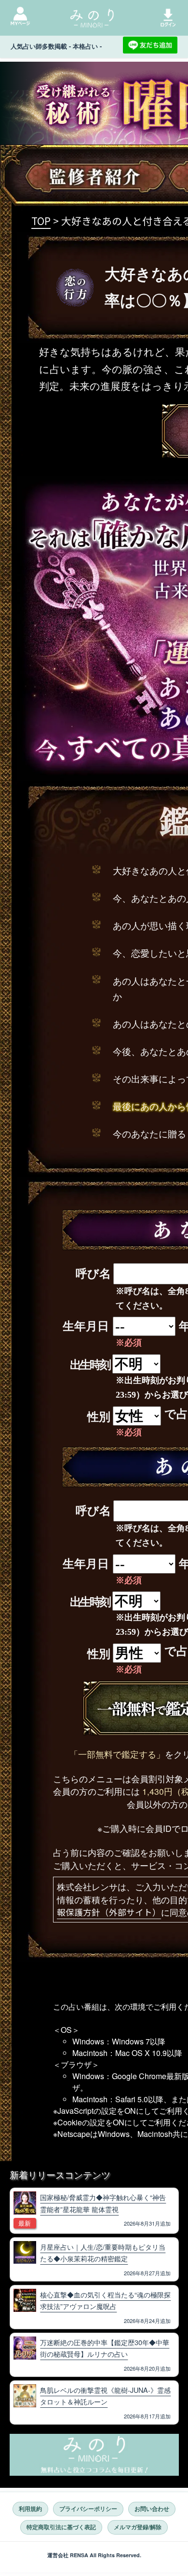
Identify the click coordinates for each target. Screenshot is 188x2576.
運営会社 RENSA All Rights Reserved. (94, 2555)
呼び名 (93, 1274)
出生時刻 (90, 1365)
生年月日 (86, 1326)
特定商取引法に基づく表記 (61, 2527)
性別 (99, 1417)
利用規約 (30, 2509)
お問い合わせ (152, 2509)
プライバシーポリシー (88, 2509)
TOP (41, 221)
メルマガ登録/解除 (138, 2527)
